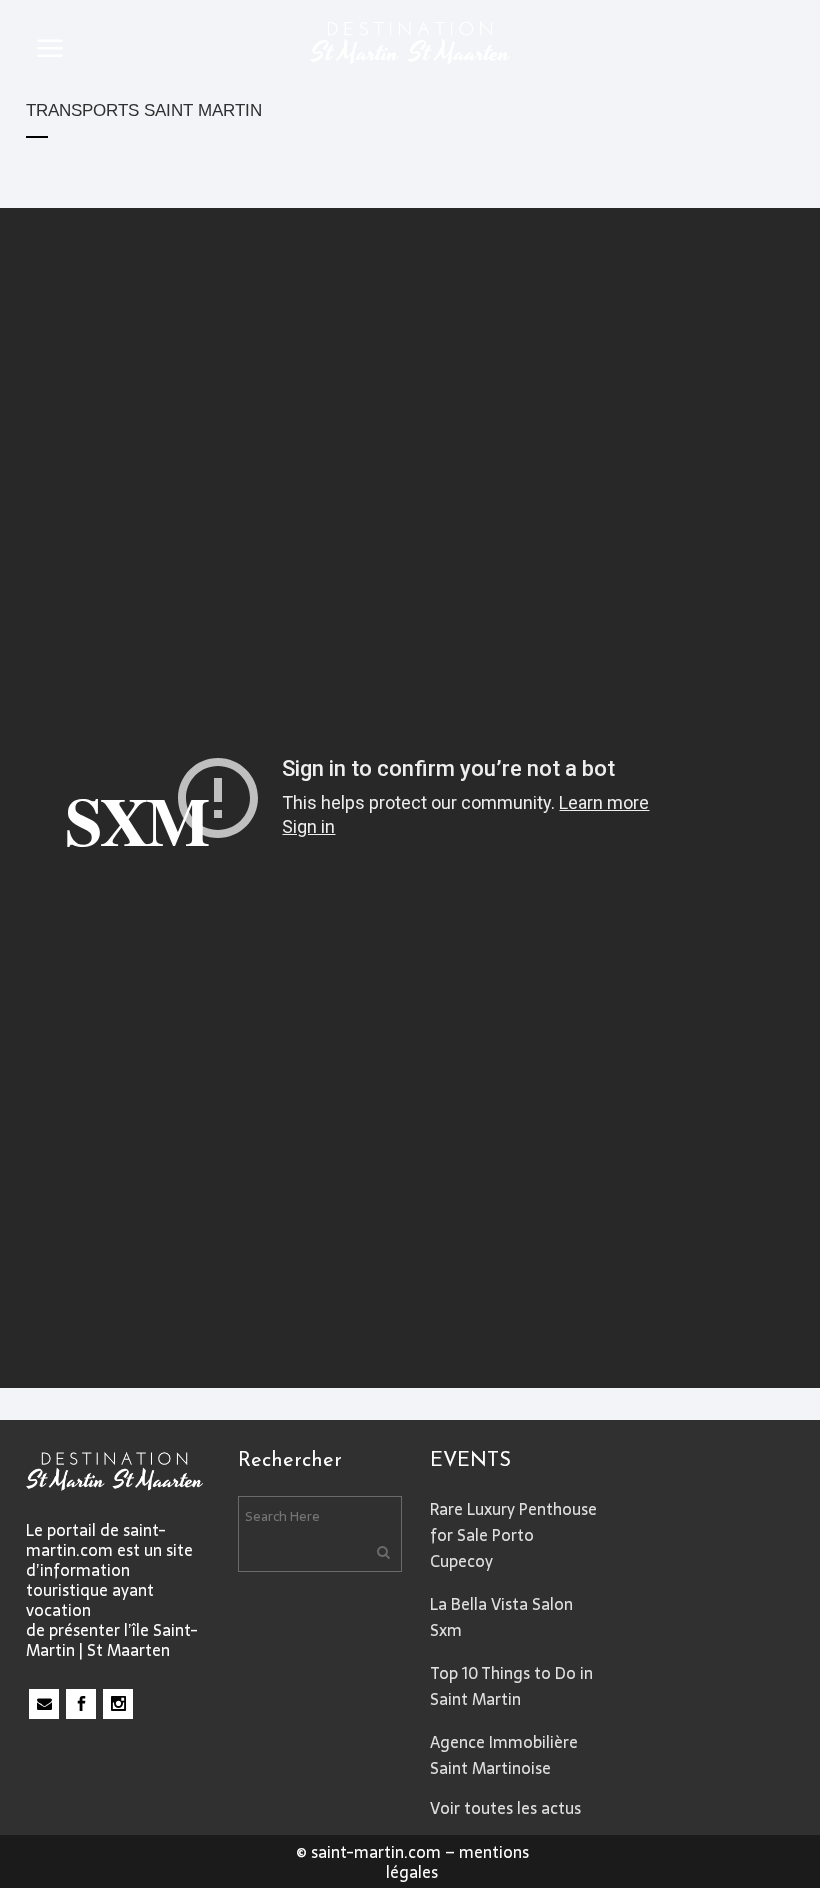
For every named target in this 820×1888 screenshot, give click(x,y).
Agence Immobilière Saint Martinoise (504, 1755)
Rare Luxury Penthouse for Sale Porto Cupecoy (513, 1535)
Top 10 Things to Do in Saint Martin (511, 1686)
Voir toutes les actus (505, 1808)
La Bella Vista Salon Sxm (501, 1617)
